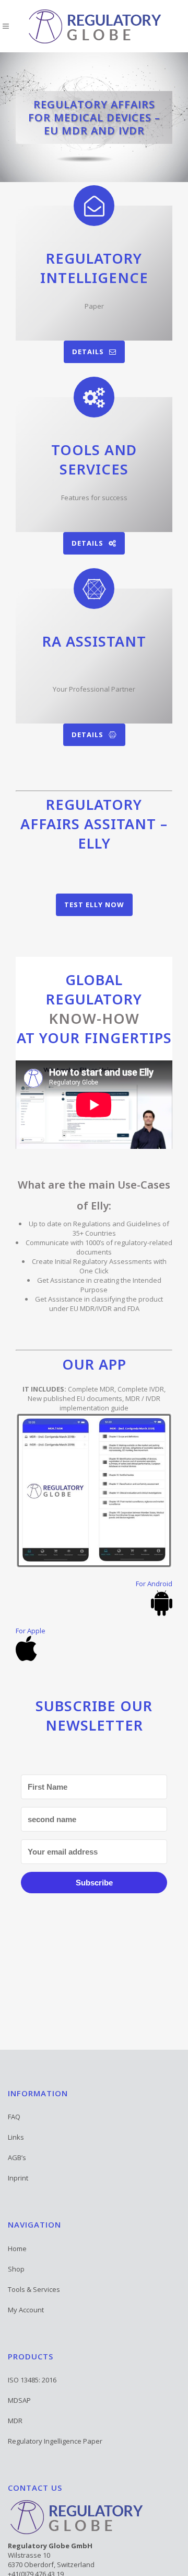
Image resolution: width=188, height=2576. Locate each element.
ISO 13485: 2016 (32, 2380)
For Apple (31, 1631)
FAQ (14, 2117)
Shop (16, 2269)
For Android (154, 1584)
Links (16, 2137)
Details (88, 352)
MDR (15, 2421)
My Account (26, 2310)
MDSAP (19, 2400)
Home (17, 2249)
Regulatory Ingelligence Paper (55, 2441)
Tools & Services (34, 2289)
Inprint (18, 2178)
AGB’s (17, 2157)
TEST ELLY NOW (94, 905)
